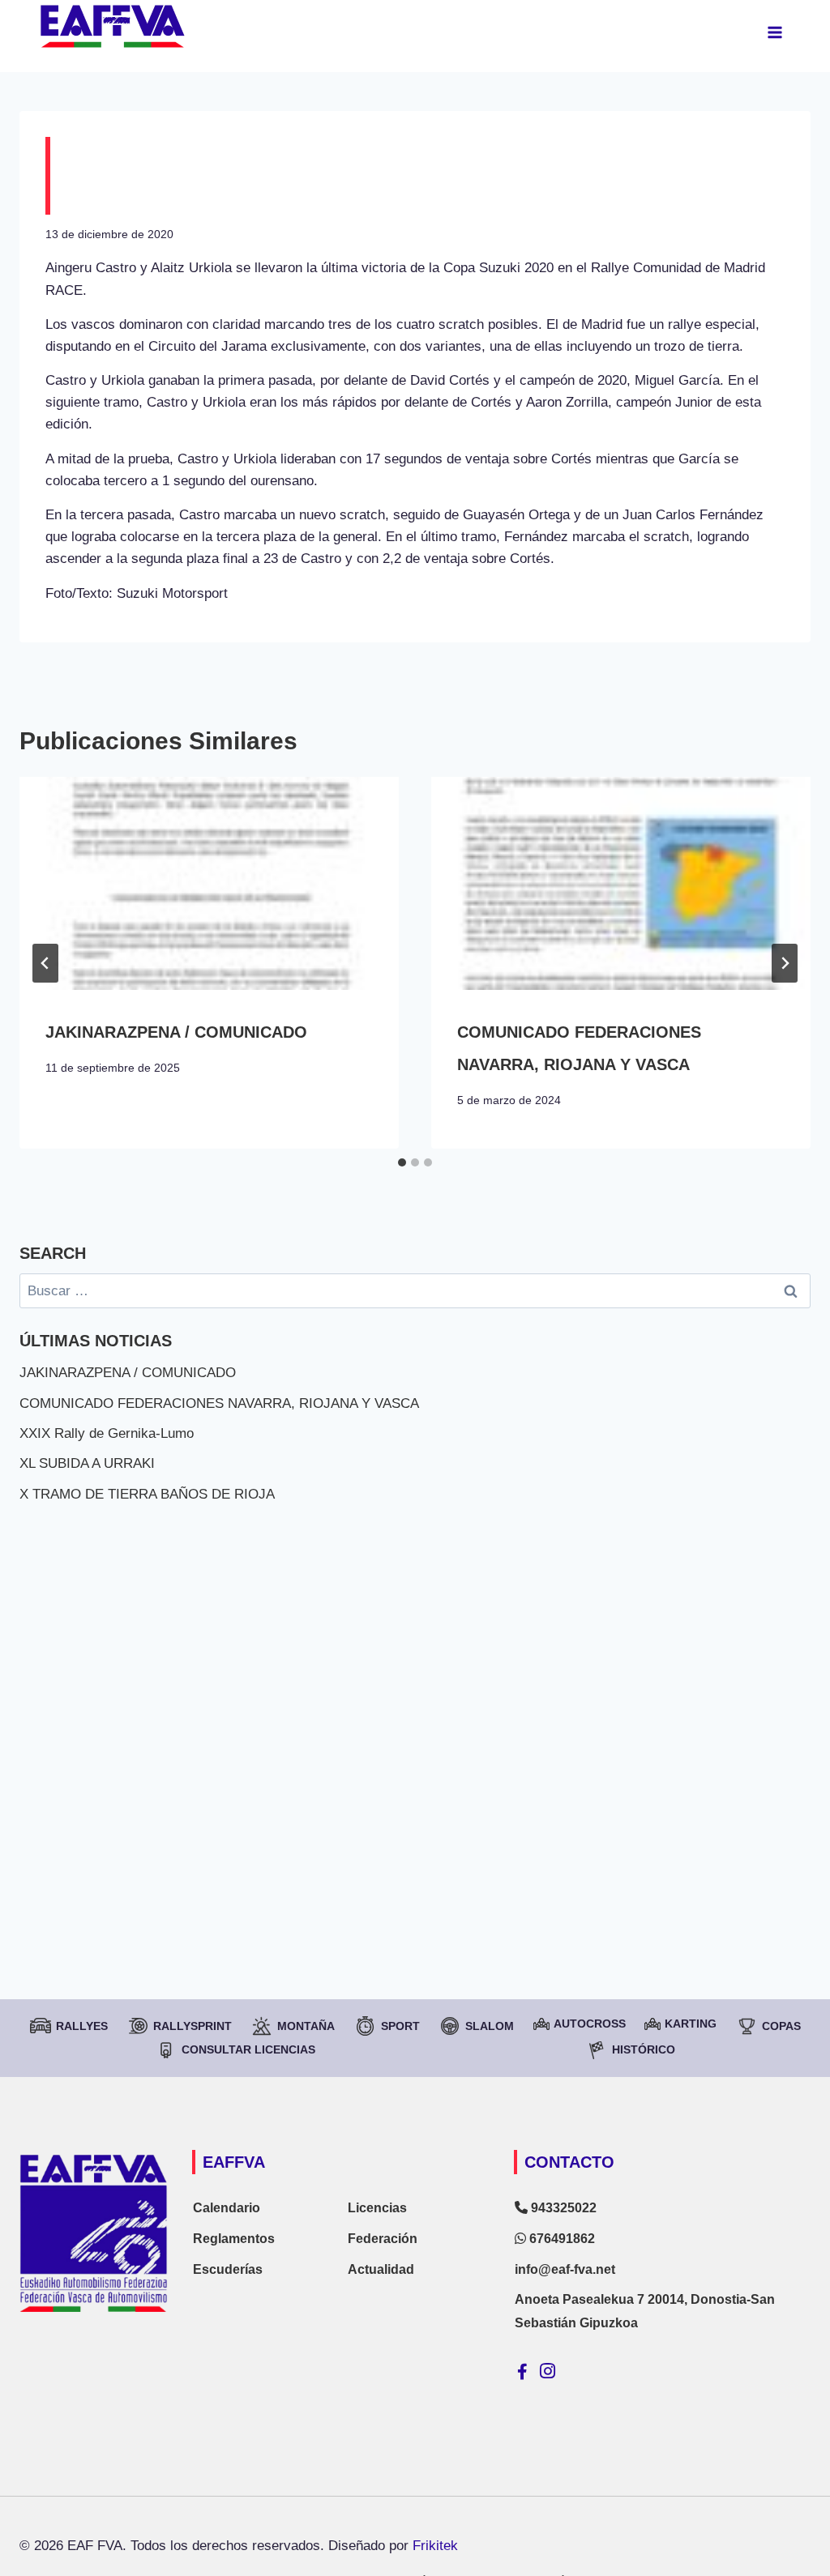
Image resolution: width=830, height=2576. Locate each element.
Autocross (590, 2024)
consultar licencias (248, 2049)
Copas (781, 2026)
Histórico (644, 2049)
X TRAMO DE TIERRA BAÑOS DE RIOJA (147, 1494)
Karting (691, 2024)
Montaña (306, 2026)
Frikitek (435, 2546)
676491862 (560, 2239)
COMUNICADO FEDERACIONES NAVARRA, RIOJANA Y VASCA (219, 1403)
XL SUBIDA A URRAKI (87, 1463)
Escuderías (228, 2269)
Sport (400, 2026)
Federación (383, 2239)
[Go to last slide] (45, 963)
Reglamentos (234, 2239)
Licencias (377, 2208)
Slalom (490, 2026)
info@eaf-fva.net (565, 2269)
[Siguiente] (785, 963)
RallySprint (193, 2026)
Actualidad (381, 2269)
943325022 (562, 2208)
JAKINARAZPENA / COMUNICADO (176, 1032)
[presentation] (209, 883)
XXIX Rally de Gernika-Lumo (107, 1433)
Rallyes (82, 2026)
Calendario (227, 2208)
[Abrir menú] (774, 32)
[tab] (402, 1162)
